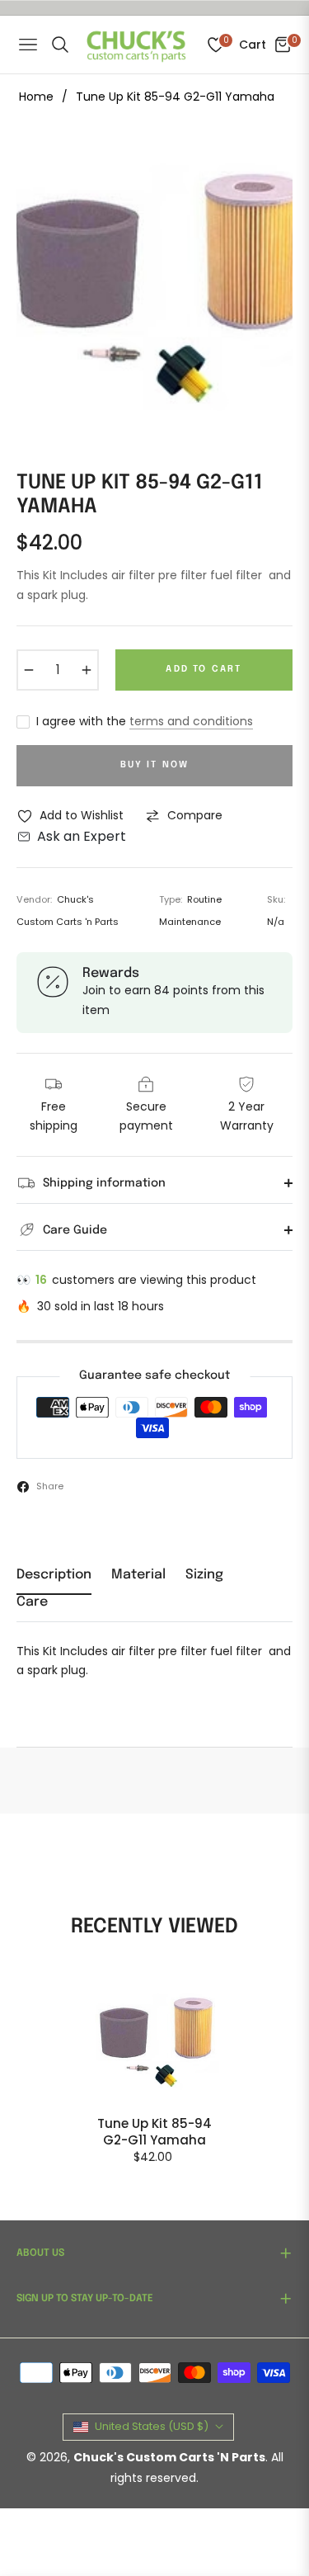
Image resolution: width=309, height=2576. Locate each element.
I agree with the (145, 721)
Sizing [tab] (204, 1575)
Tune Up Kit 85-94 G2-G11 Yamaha (154, 2132)
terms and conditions (191, 721)
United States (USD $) (152, 2426)
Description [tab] (54, 1575)
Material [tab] (138, 1575)
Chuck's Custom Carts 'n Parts (169, 2457)
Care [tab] (32, 1602)
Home (36, 97)
